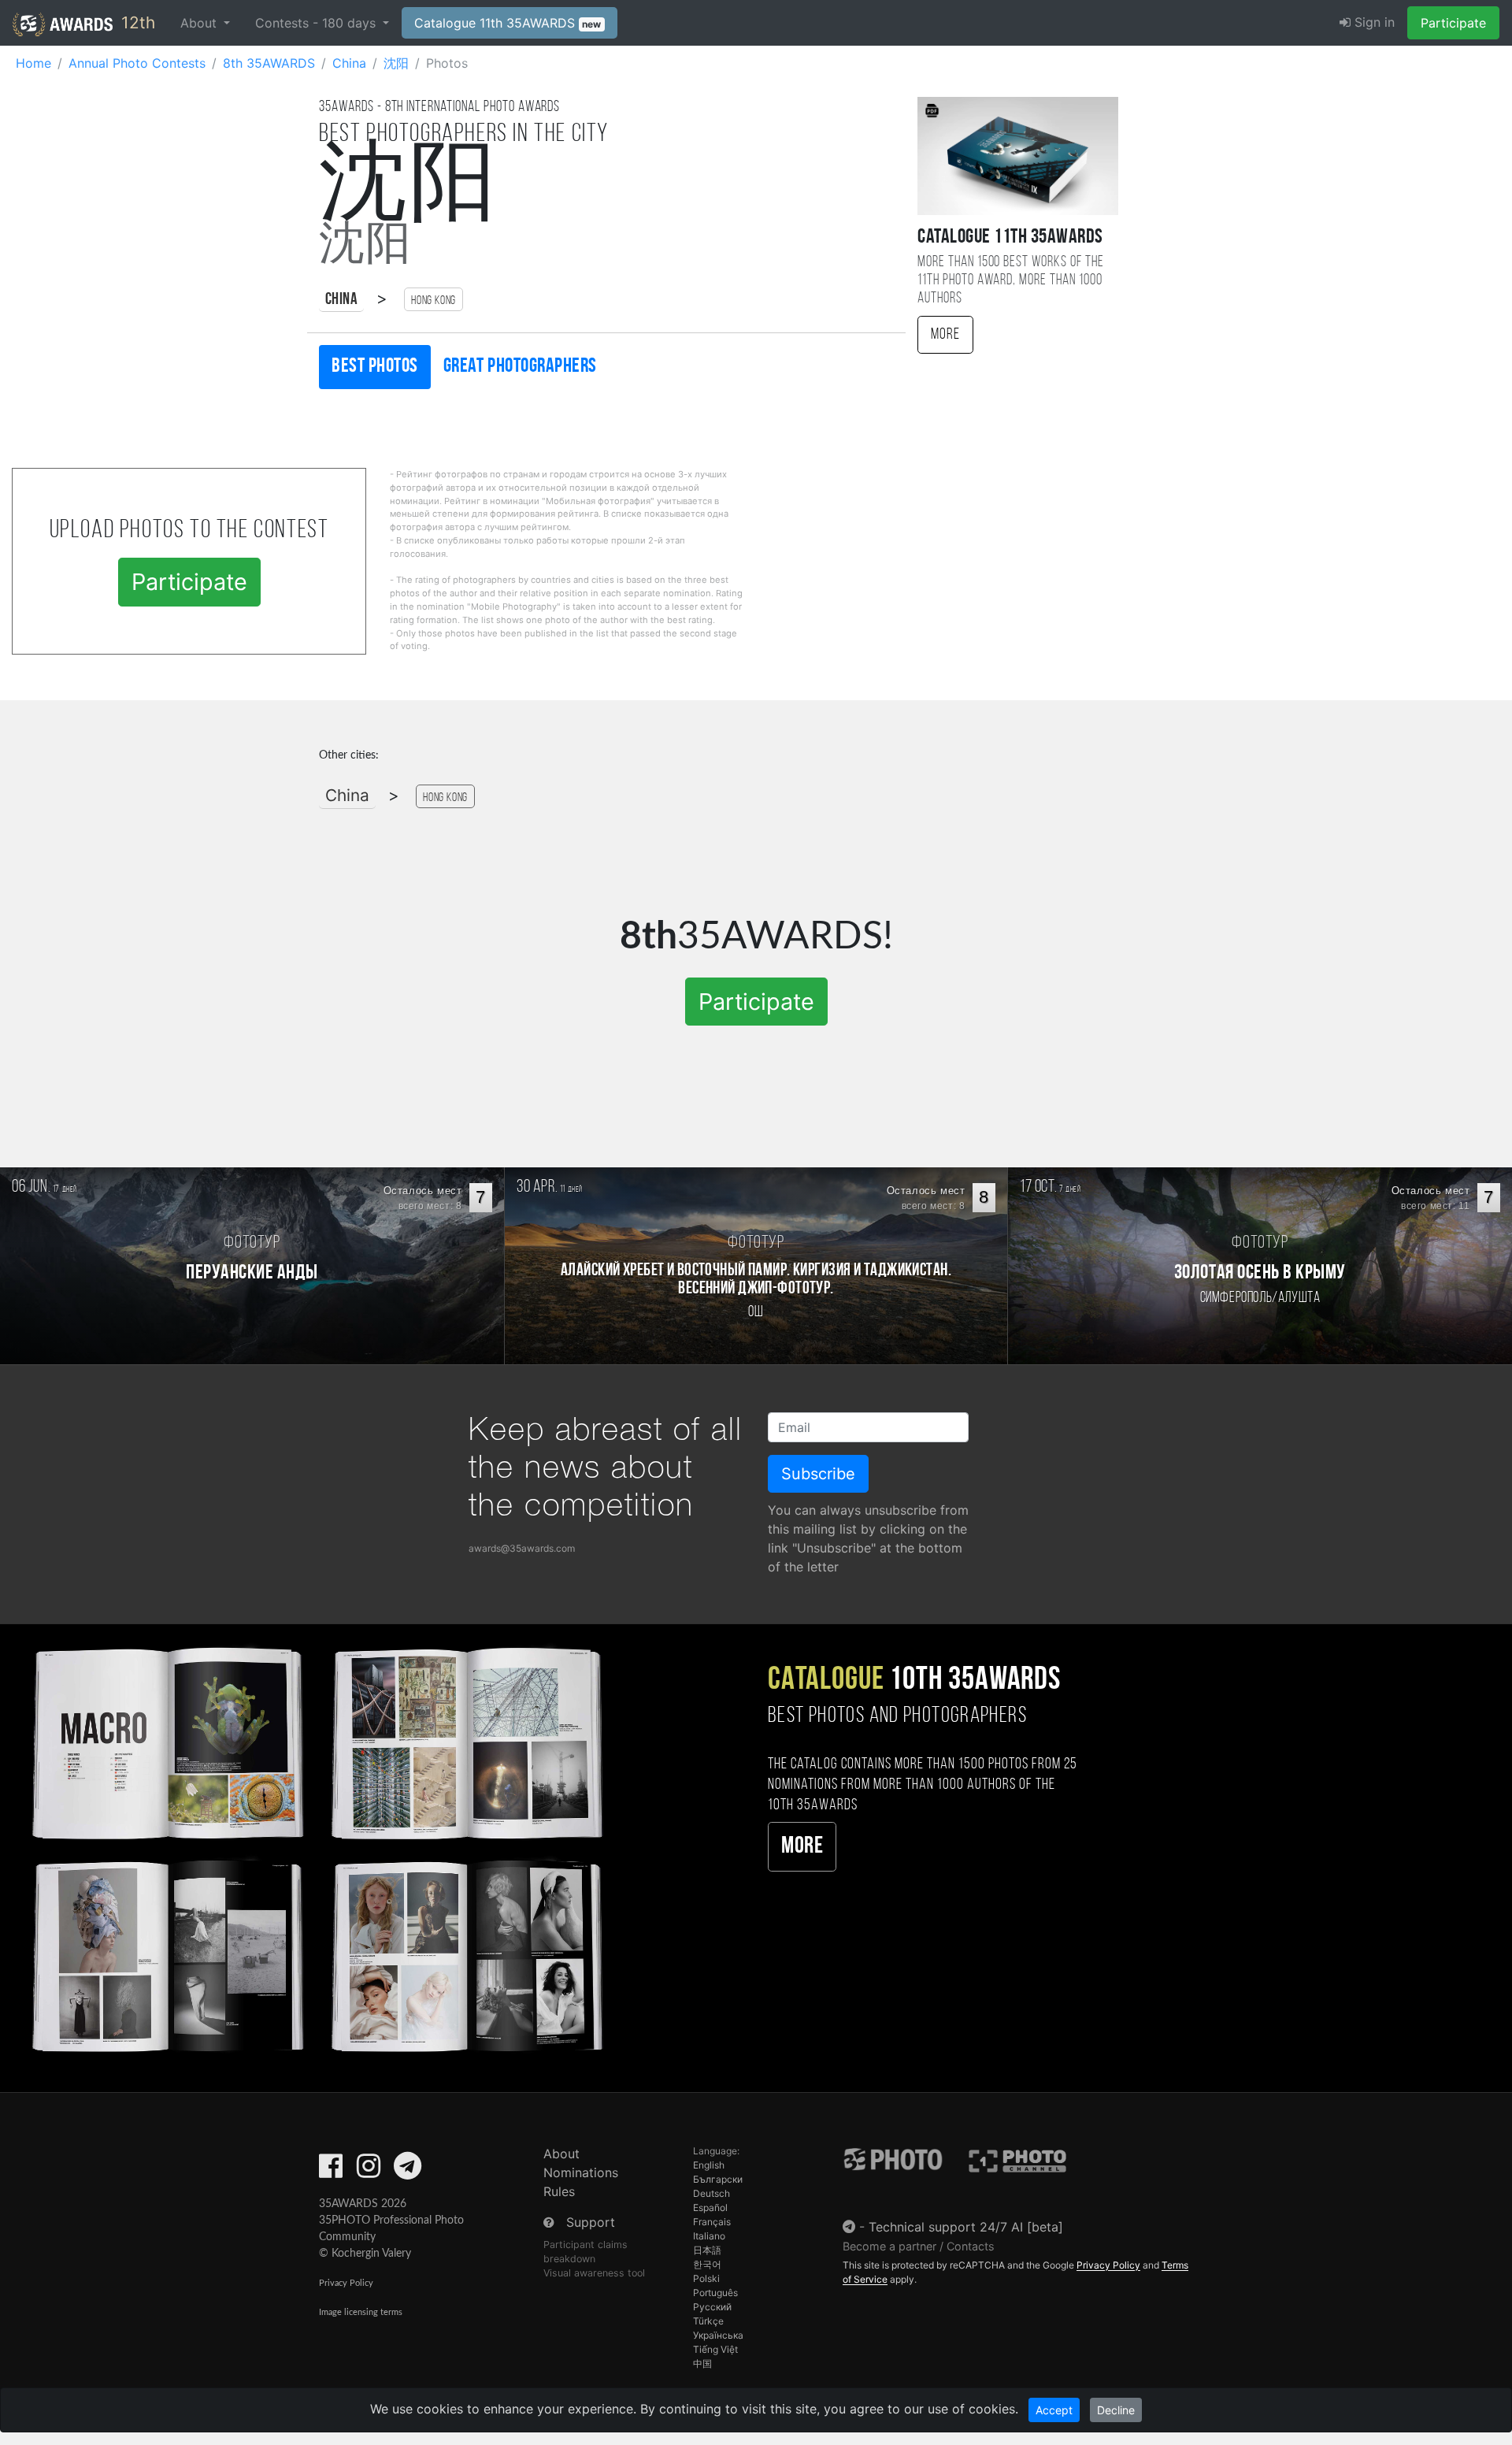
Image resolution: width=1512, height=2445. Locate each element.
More (945, 335)
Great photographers (520, 367)
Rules (559, 2191)
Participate (1453, 23)
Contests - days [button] (317, 23)
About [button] (200, 23)
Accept (1054, 2410)
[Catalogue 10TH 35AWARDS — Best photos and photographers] (315, 1847)
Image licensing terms (361, 2312)
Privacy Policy (346, 2283)
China (341, 300)
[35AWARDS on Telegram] (408, 2171)
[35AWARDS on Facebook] (331, 2171)
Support (591, 2222)
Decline (1116, 2410)
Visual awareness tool (594, 2273)
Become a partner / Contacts (919, 2246)
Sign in (1373, 22)
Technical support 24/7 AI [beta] (966, 2227)
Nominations (581, 2172)
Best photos (375, 367)
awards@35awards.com (522, 1548)
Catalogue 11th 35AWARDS (508, 23)
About (561, 2154)
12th (136, 22)
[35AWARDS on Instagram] (369, 2171)
